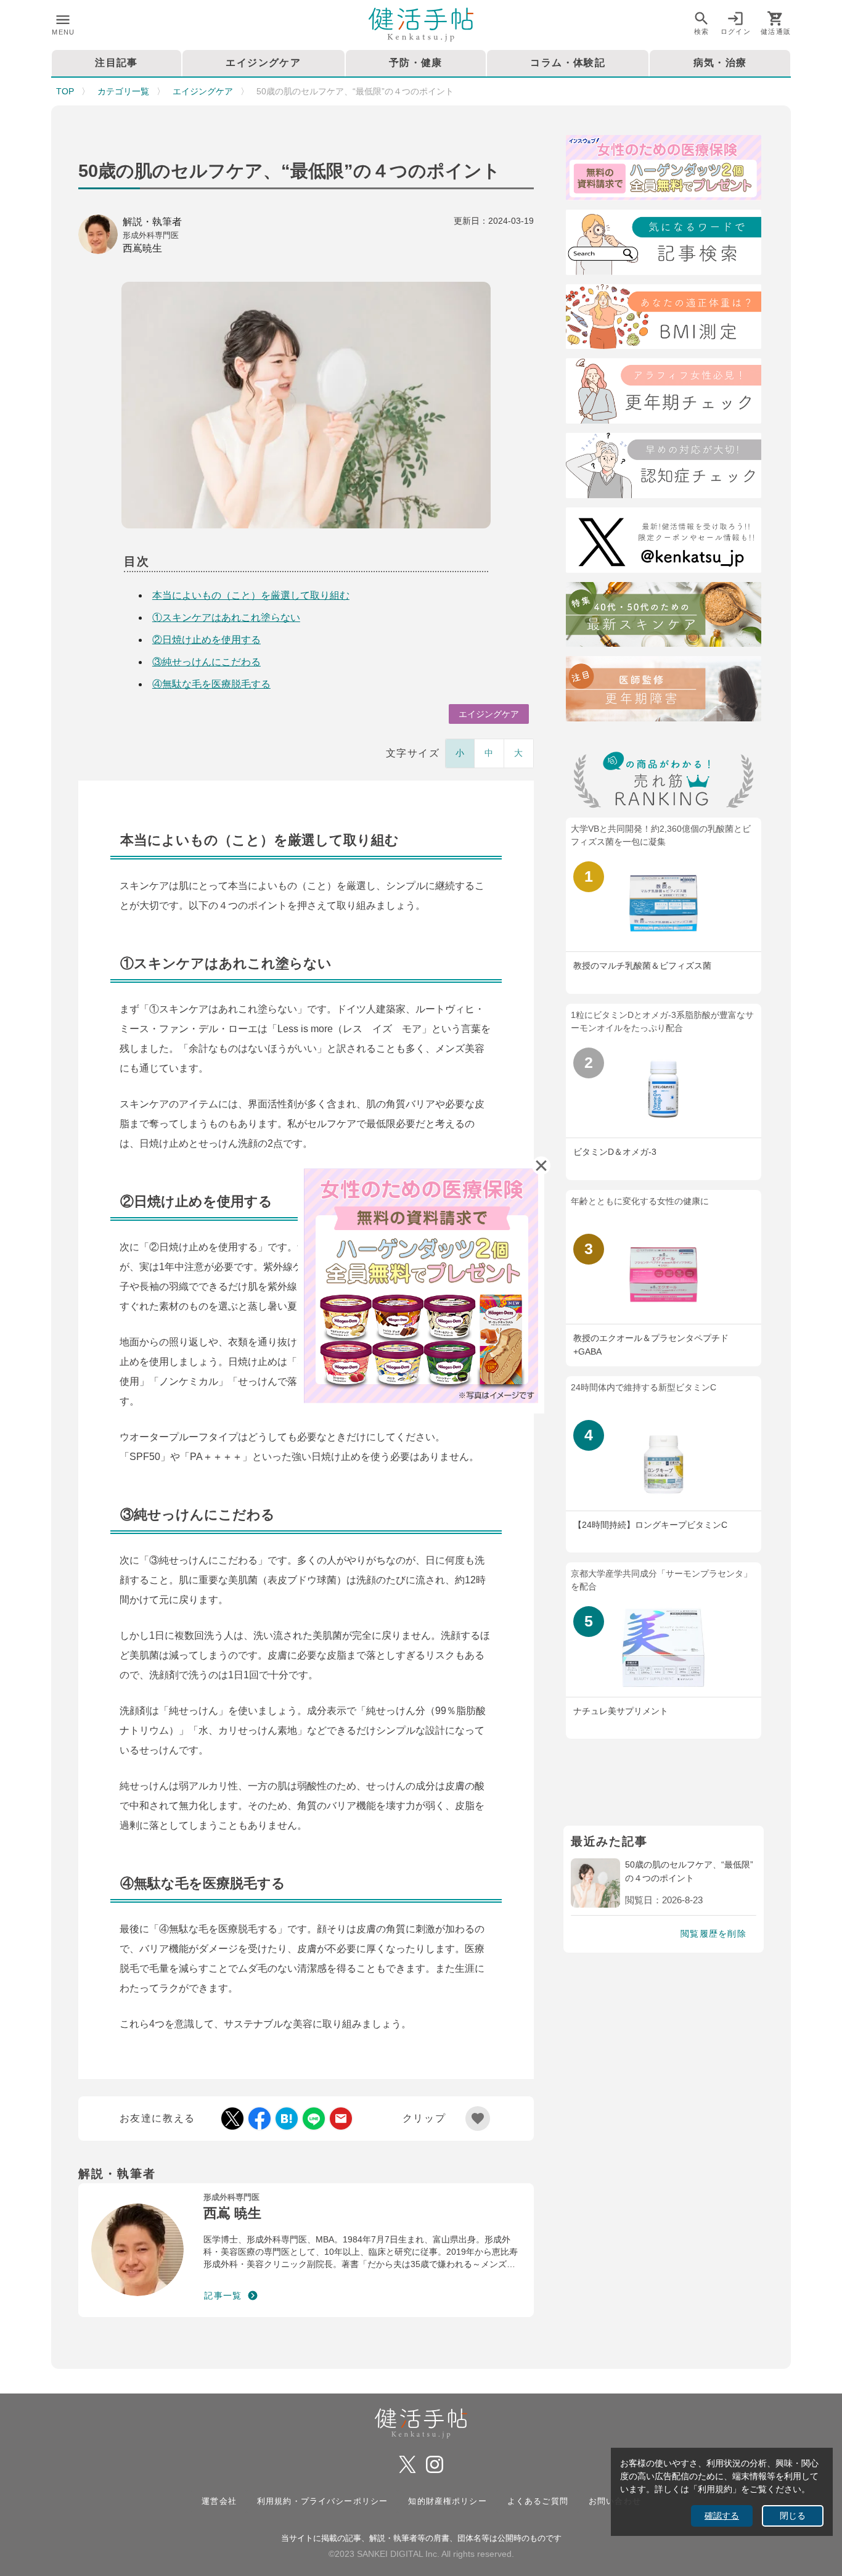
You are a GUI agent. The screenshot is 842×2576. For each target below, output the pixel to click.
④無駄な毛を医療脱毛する (211, 684)
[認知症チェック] (664, 468)
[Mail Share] (341, 2119)
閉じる (793, 2516)
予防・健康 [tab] (416, 63)
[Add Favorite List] (478, 2119)
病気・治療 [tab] (720, 63)
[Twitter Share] (232, 2119)
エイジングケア (203, 91)
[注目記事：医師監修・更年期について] (664, 691)
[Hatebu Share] (287, 2119)
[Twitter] (664, 542)
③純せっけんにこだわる (206, 662)
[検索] (664, 244)
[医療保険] (664, 170)
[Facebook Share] (260, 2119)
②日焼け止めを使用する (206, 640)
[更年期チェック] (664, 393)
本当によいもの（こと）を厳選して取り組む (251, 595)
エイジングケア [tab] (263, 63)
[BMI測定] (664, 319)
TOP (65, 91)
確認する (722, 2516)
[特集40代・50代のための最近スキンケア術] (664, 617)
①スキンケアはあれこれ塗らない (226, 617)
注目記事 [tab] (116, 63)
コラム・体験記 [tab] (568, 63)
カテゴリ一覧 (123, 91)
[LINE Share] (314, 2119)
